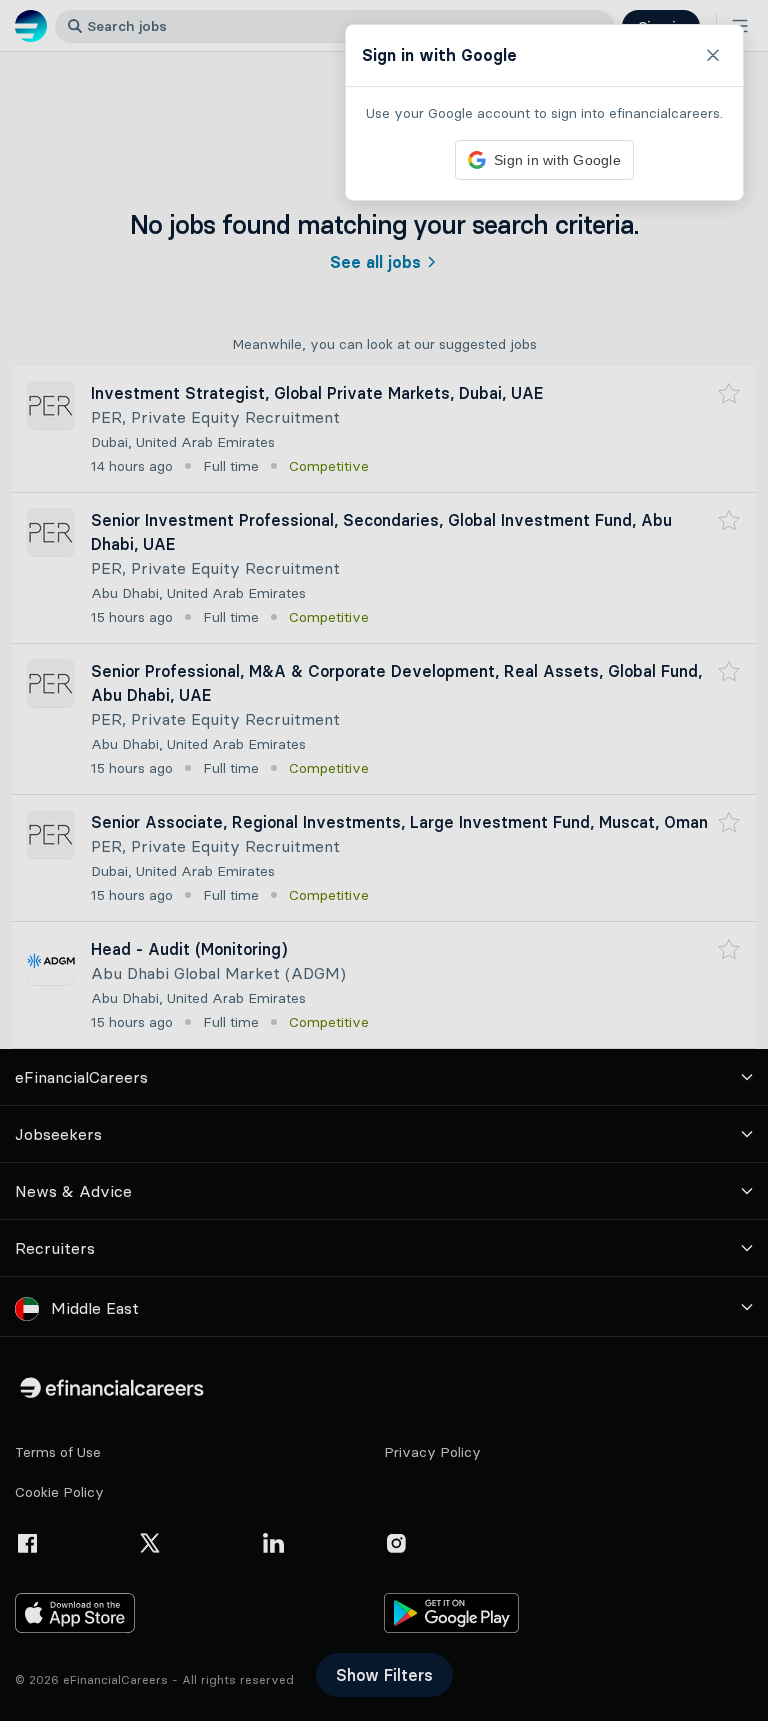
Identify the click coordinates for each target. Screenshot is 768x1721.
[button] (384, 860)
